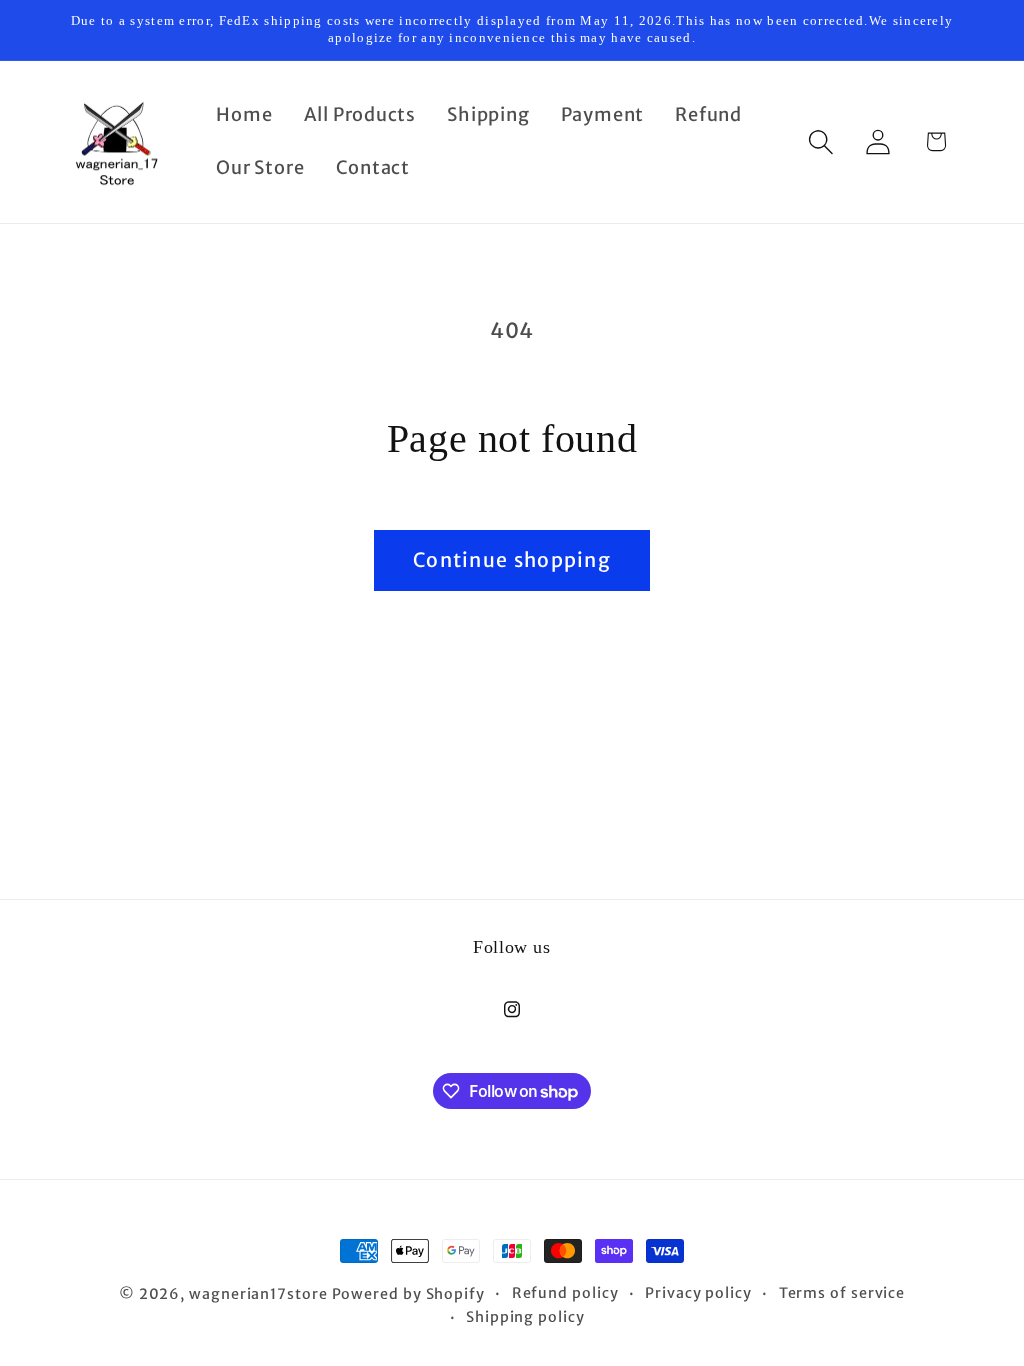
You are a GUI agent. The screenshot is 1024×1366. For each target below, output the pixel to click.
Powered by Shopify (408, 1294)
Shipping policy (525, 1317)
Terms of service (842, 1293)
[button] (821, 141)
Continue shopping (512, 560)
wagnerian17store (258, 1294)
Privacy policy (698, 1293)
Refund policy (565, 1293)
